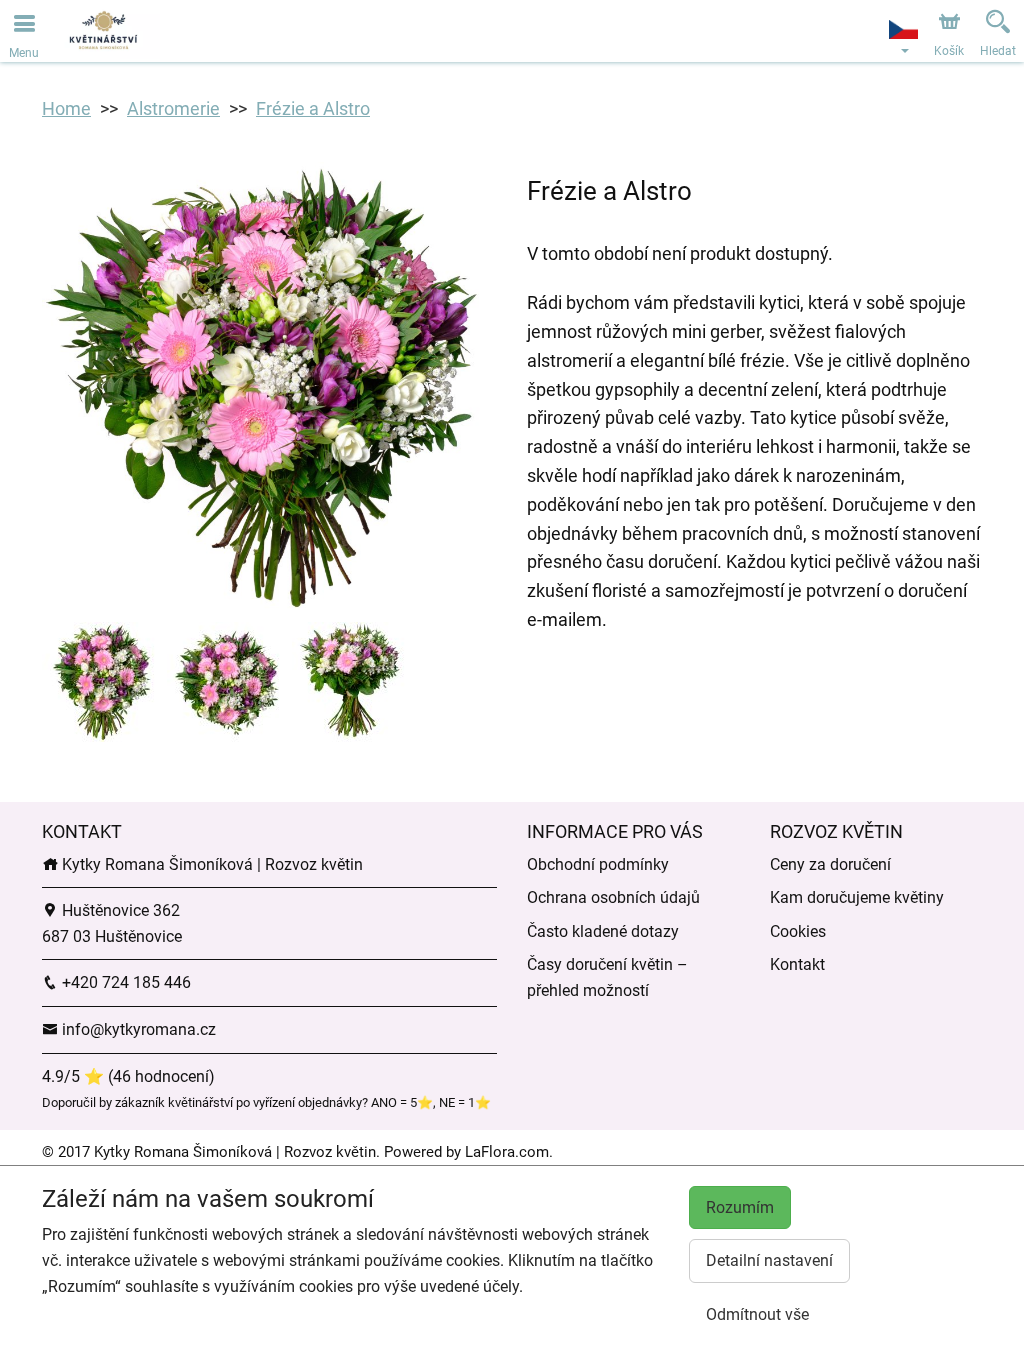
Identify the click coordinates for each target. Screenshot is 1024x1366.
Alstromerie (173, 108)
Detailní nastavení (769, 1260)
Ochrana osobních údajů (613, 897)
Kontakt (797, 964)
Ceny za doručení (830, 864)
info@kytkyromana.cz (137, 1029)
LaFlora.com (507, 1152)
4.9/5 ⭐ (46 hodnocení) (128, 1076)
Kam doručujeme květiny (857, 897)
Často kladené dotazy (603, 931)
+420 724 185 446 (124, 982)
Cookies (798, 931)
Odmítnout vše (757, 1314)
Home (66, 108)
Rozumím (740, 1207)
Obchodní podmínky (598, 864)
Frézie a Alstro (313, 108)
